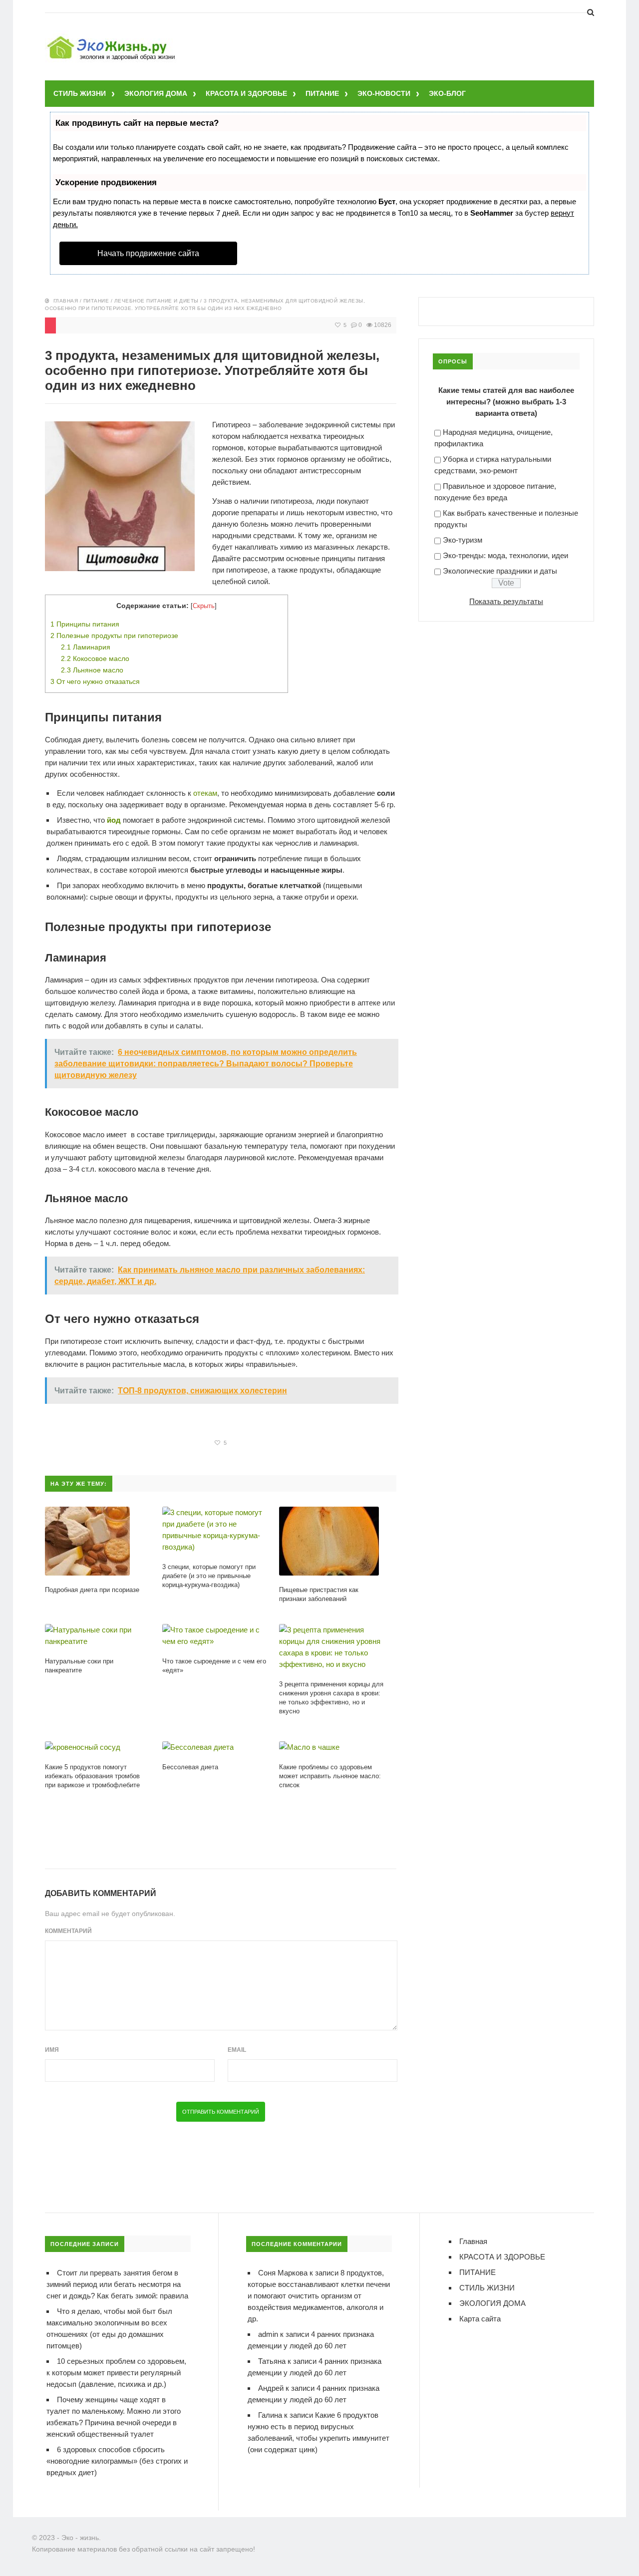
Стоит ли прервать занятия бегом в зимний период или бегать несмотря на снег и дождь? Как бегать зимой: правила (117, 2284)
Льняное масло (92, 670)
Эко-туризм (463, 540)
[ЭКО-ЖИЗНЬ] (112, 38)
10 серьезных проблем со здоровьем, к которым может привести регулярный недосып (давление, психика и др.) (116, 2373)
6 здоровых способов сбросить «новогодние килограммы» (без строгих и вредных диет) (117, 2461)
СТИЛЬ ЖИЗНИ (80, 93)
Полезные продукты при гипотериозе (114, 636)
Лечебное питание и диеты (157, 301)
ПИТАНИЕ (322, 93)
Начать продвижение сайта (148, 253)
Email (237, 2050)
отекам (205, 793)
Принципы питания (85, 624)
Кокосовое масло (95, 658)
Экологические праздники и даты (500, 571)
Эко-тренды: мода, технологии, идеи (505, 555)
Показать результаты (506, 601)
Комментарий (68, 1931)
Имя (52, 2050)
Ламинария (86, 647)
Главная (66, 301)
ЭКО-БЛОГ (447, 93)
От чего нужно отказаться (95, 681)
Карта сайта (480, 2319)
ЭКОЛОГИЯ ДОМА (156, 93)
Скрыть (204, 606)
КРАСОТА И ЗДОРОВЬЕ (246, 93)
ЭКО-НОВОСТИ (384, 93)
